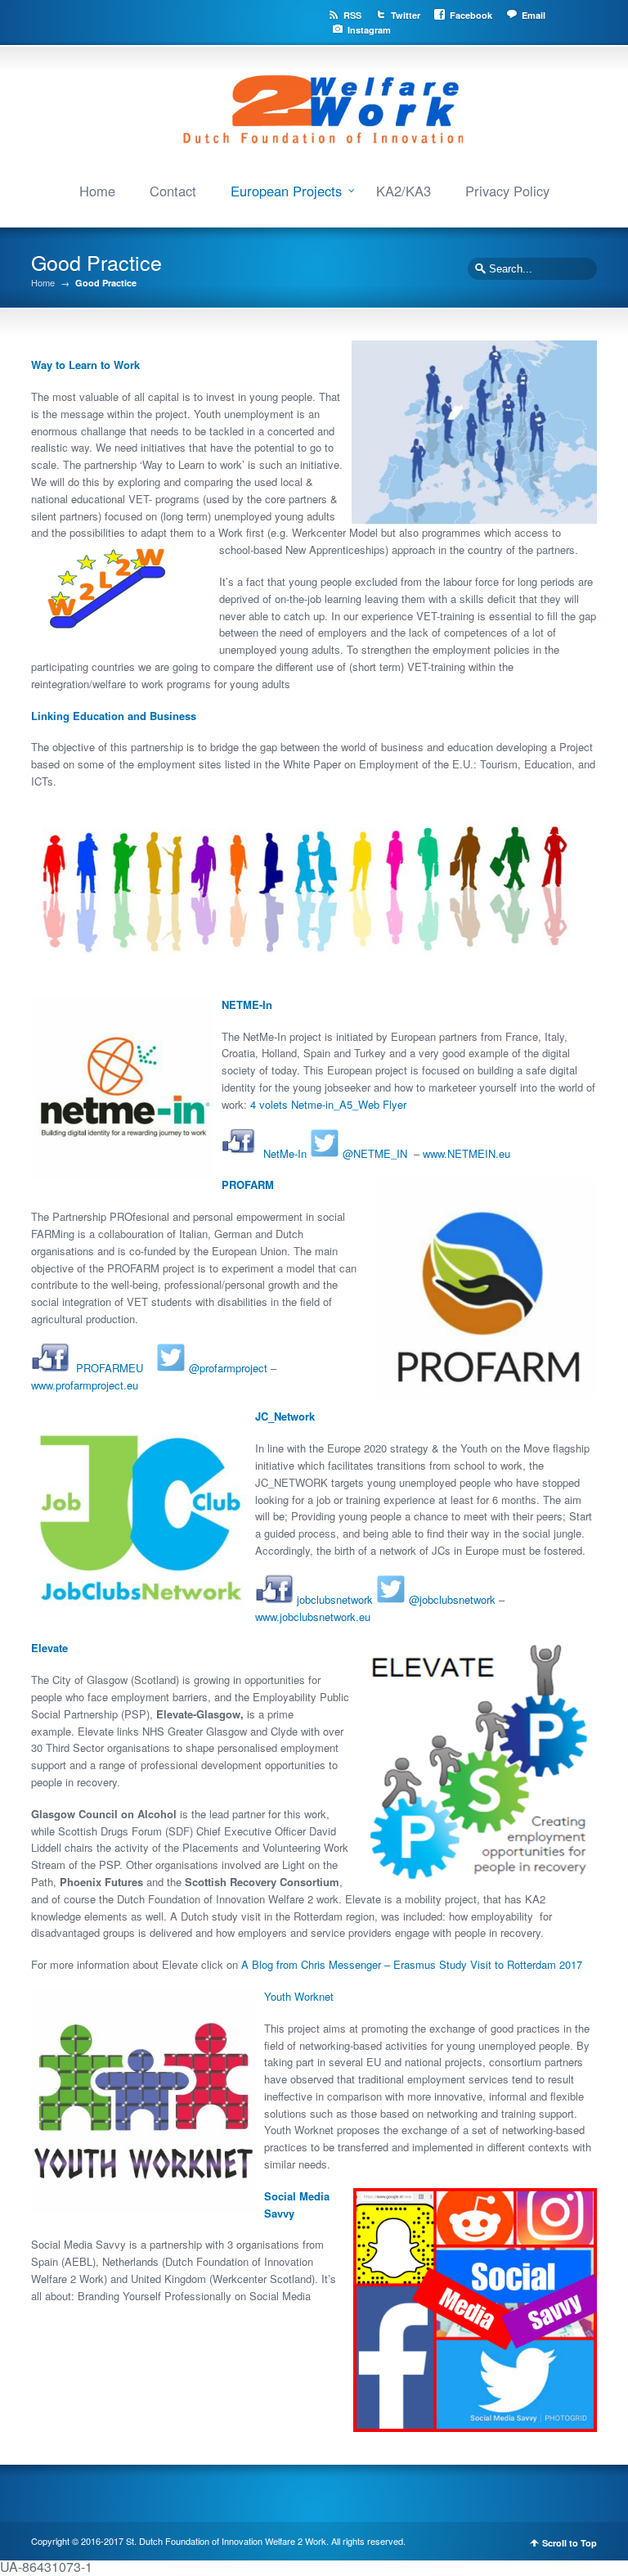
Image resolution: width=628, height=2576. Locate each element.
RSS (352, 15)
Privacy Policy (507, 191)
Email (534, 15)
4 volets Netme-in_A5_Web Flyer (328, 1104)
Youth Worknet (299, 1996)
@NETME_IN (375, 1153)
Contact (173, 191)
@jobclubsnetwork (452, 1599)
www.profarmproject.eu (85, 1385)
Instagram (369, 30)
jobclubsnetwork (335, 1599)
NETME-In (247, 1004)
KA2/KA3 (404, 191)
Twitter (406, 15)
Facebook (471, 15)
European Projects (286, 191)
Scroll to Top (570, 2543)
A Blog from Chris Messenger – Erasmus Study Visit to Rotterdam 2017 (412, 1964)
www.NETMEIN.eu (467, 1153)
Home (97, 191)
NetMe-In (285, 1153)
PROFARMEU (110, 1368)
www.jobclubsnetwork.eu (313, 1617)
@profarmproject (228, 1368)
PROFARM (248, 1184)
